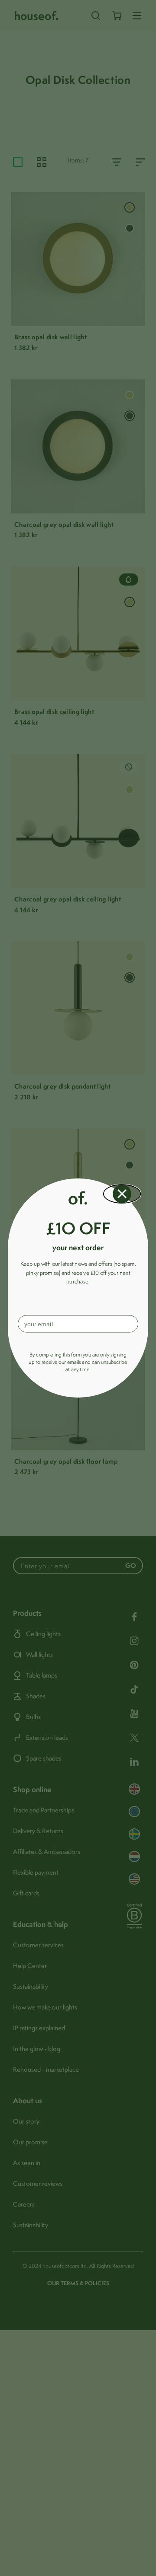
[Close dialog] (122, 1194)
